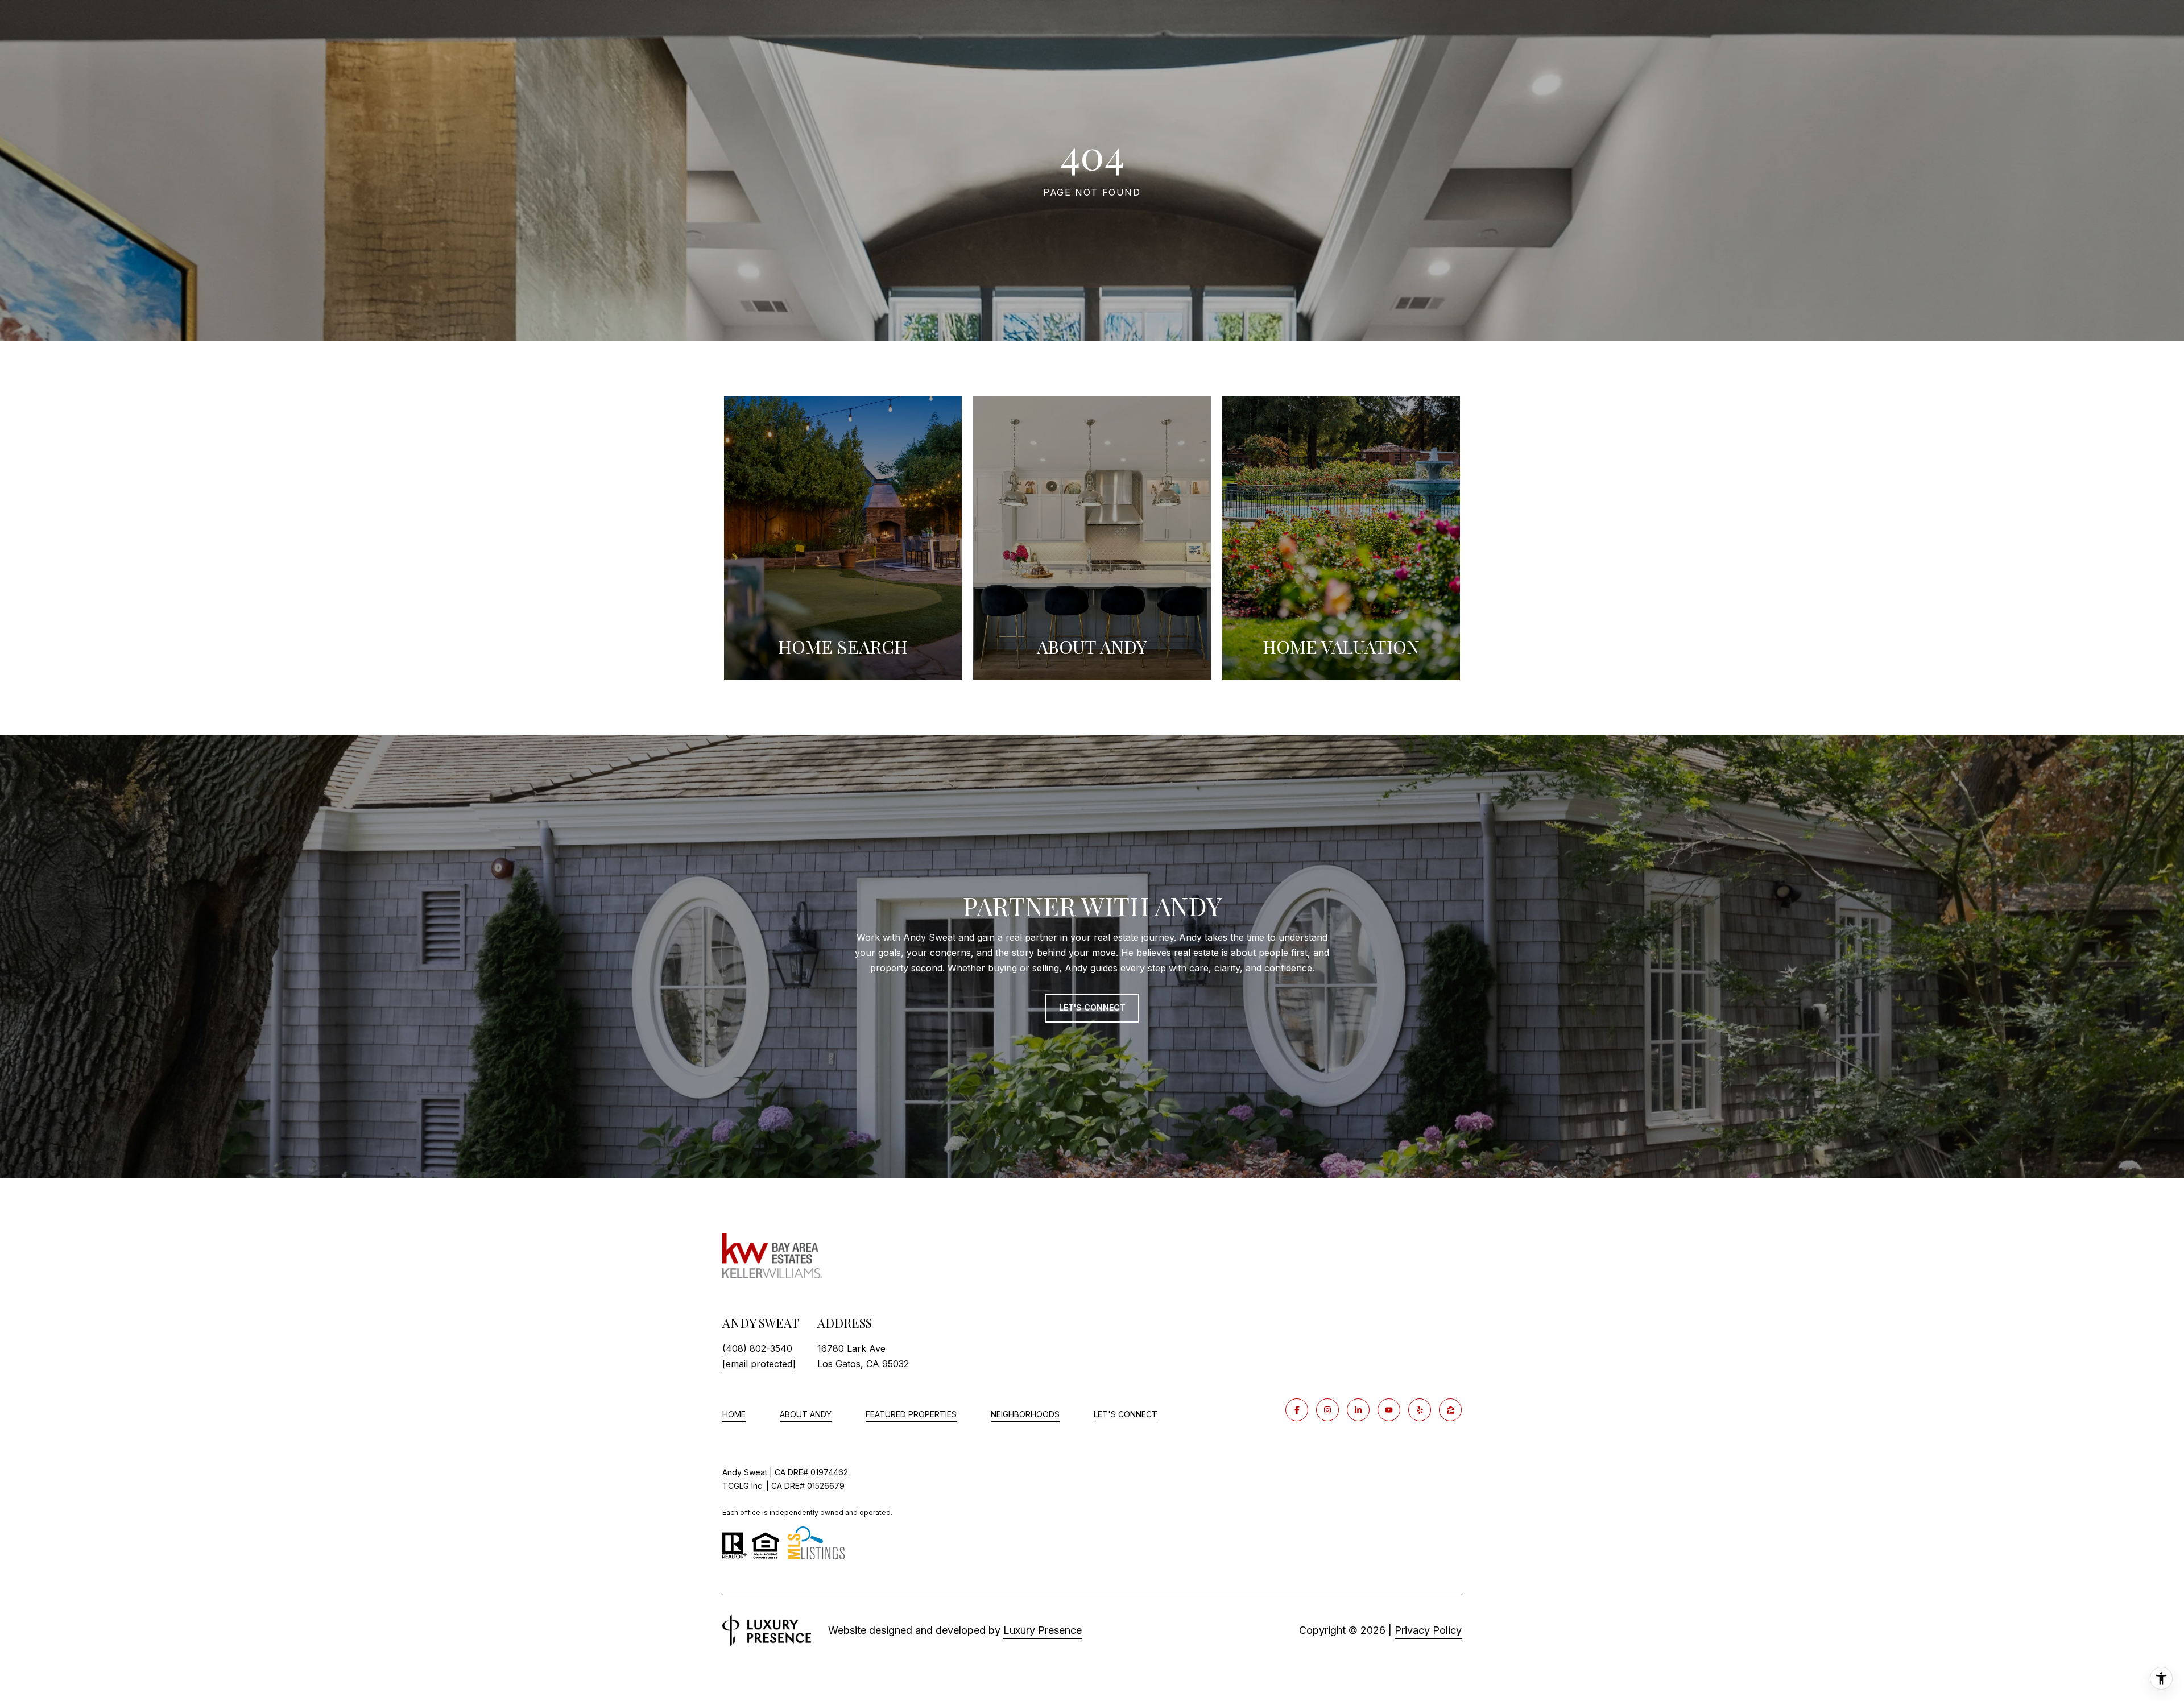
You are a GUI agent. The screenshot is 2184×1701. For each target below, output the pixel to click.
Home (734, 1414)
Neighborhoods (1025, 1414)
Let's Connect (1126, 1414)
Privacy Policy (1428, 1630)
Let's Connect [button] (1092, 1007)
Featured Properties (911, 1414)
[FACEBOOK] (1297, 1410)
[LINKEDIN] (1358, 1410)
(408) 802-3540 (757, 1348)
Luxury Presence (1043, 1630)
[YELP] (1420, 1410)
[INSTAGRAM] (1327, 1410)
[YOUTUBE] (1389, 1410)
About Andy (806, 1414)
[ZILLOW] (1450, 1410)
